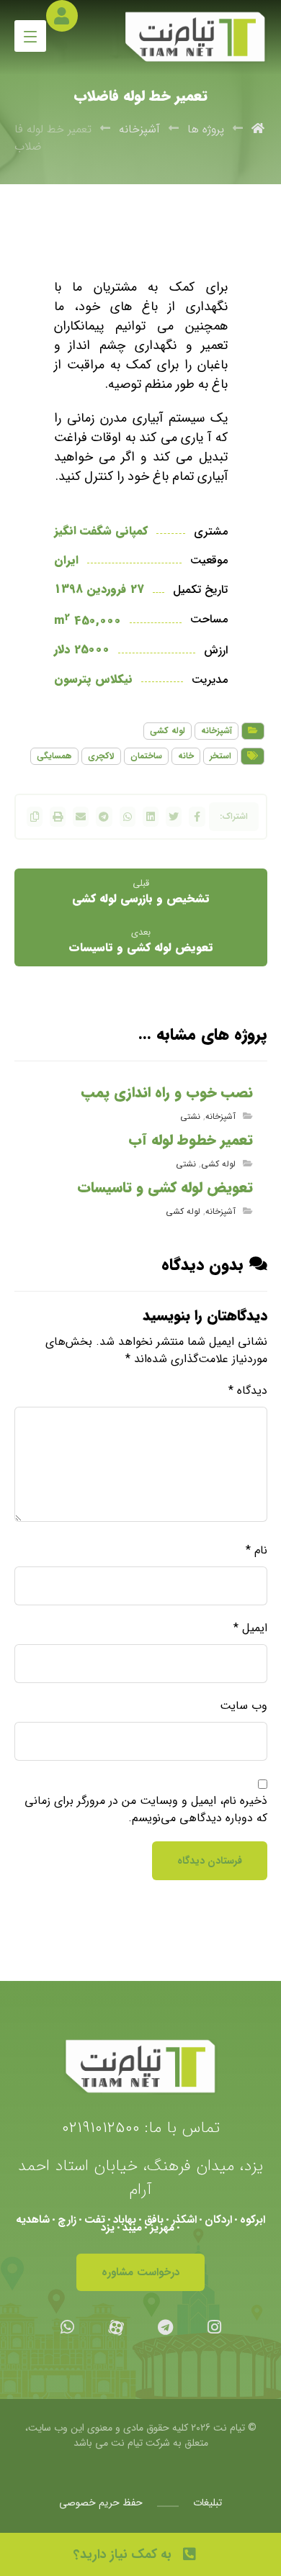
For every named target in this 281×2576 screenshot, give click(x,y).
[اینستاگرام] (214, 2327)
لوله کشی (168, 731)
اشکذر (184, 2220)
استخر (220, 756)
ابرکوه (253, 2220)
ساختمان (146, 756)
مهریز (162, 2228)
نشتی (190, 1116)
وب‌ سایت (244, 1706)
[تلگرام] (165, 2327)
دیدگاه (248, 1391)
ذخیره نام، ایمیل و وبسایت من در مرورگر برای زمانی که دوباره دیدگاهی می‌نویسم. (146, 1810)
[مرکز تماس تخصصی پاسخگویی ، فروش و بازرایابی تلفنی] (195, 37)
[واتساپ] (67, 2327)
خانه (186, 756)
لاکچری (101, 756)
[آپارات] (116, 2327)
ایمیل (250, 1628)
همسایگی (54, 756)
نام (257, 1551)
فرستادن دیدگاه (210, 1861)
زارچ (67, 2220)
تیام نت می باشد (108, 2443)
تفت (95, 2220)
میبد (132, 2228)
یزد (108, 2228)
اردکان (218, 2220)
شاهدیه (33, 2220)
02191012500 (101, 2128)
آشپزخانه (217, 731)
